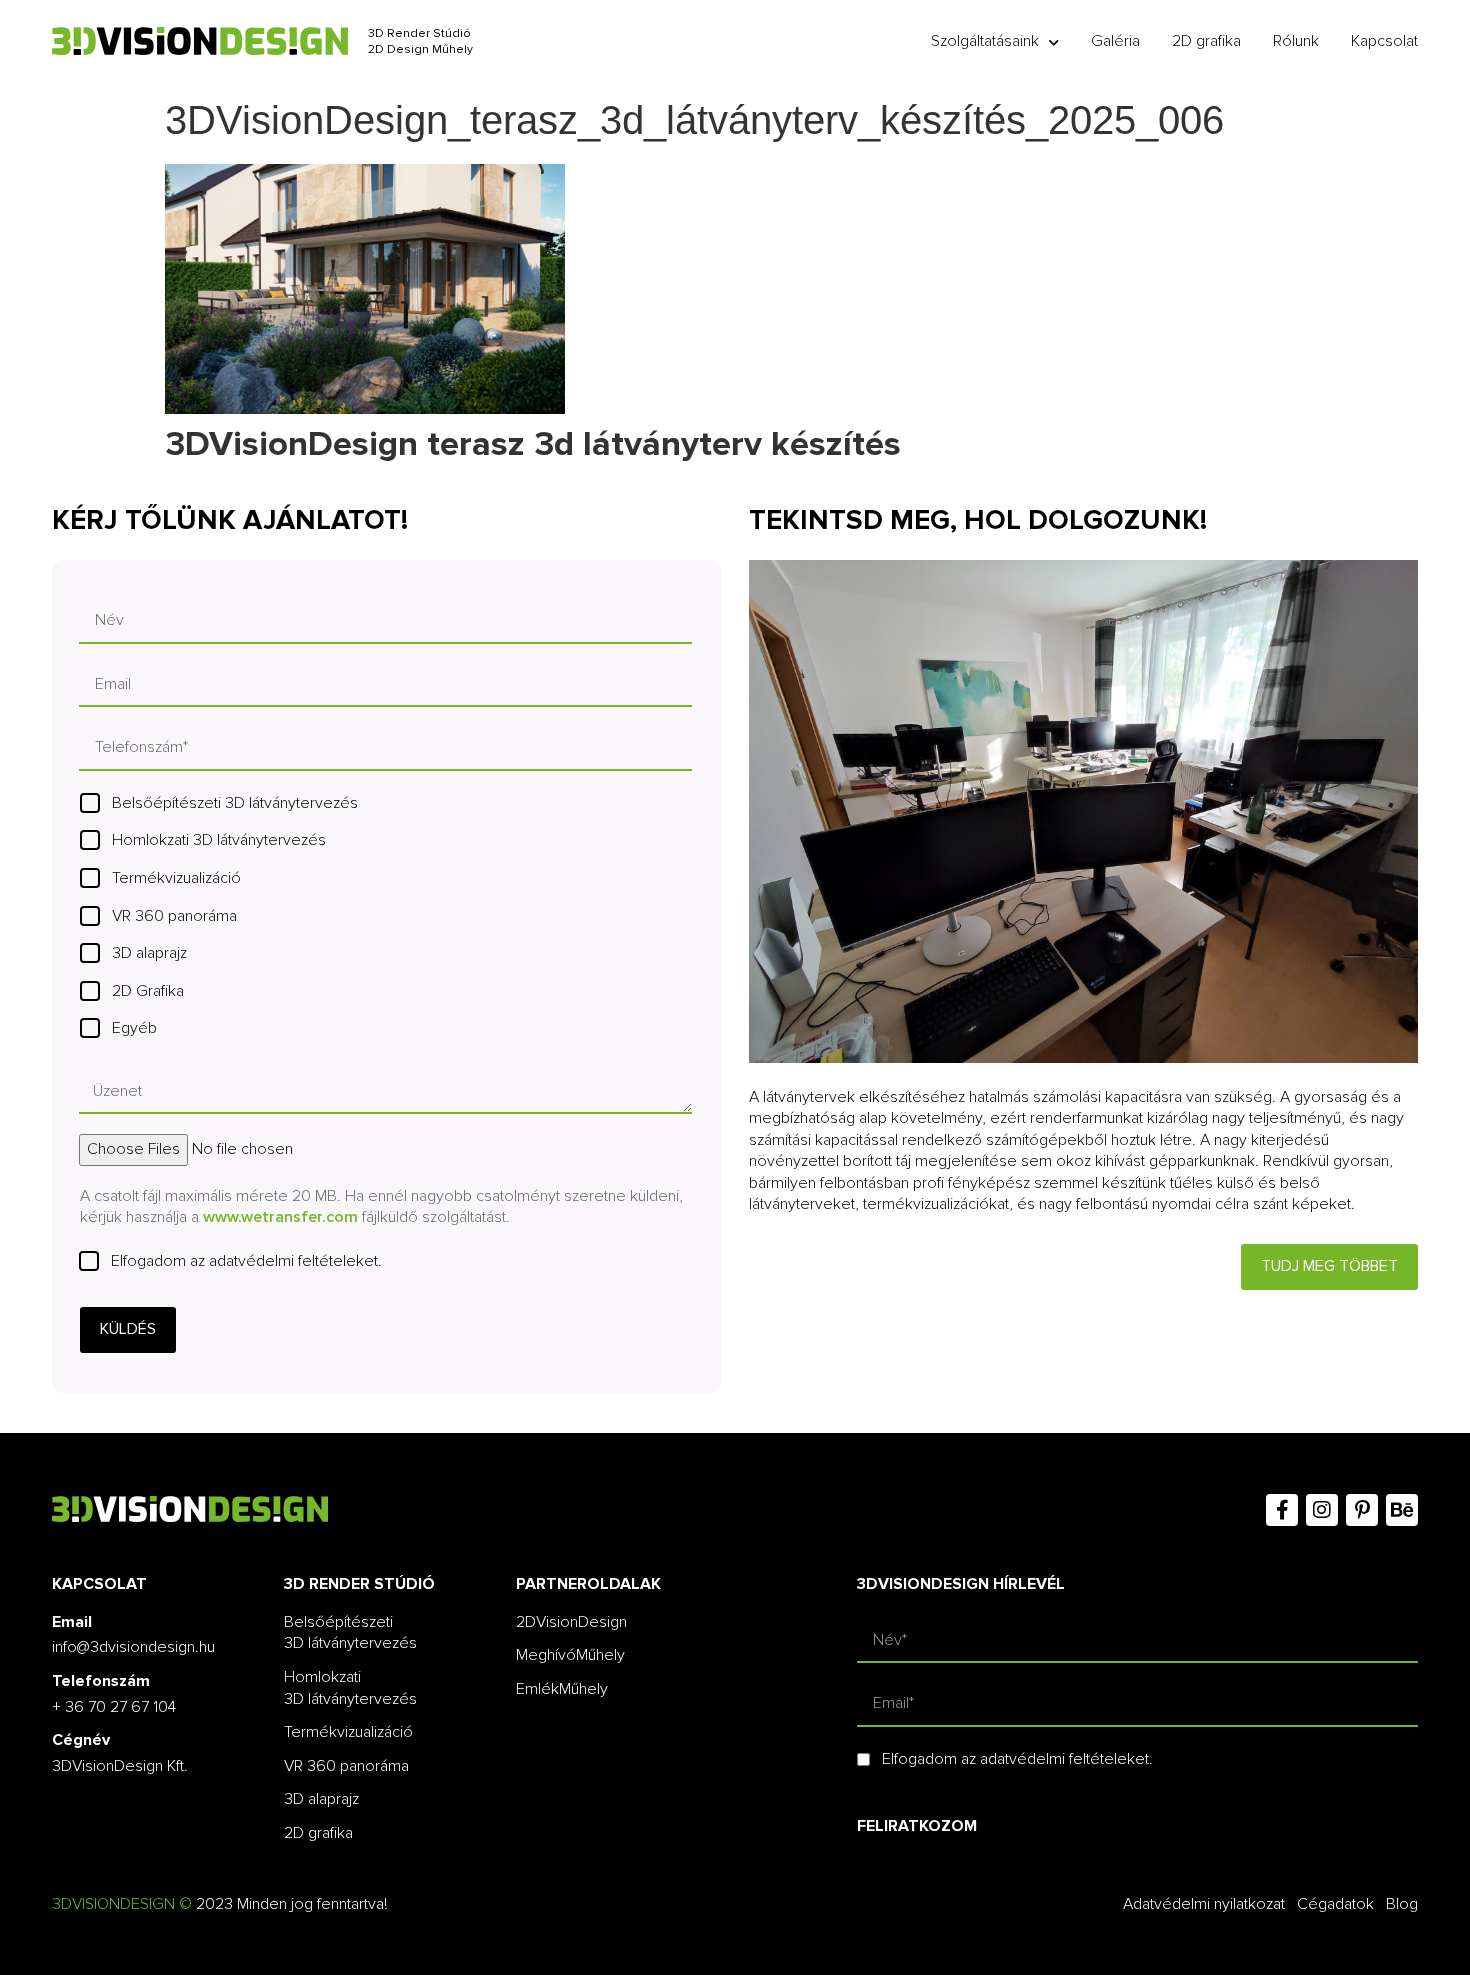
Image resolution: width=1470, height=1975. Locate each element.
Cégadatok (1335, 1904)
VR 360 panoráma (174, 916)
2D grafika (1206, 41)
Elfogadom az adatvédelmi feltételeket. (246, 1261)
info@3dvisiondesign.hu (133, 1647)
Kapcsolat (1384, 41)
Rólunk (1296, 41)
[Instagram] (1322, 1510)
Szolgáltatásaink (985, 41)
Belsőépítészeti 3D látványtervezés (235, 803)
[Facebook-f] (1282, 1510)
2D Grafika (148, 991)
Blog (1402, 1904)
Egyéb (134, 1028)
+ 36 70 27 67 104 (114, 1707)
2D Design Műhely (420, 49)
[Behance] (1402, 1510)
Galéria (1115, 41)
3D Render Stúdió (419, 33)
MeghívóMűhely (570, 1655)
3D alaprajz (149, 953)
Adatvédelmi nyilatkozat (1204, 1904)
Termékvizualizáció (176, 878)
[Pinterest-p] (1362, 1510)
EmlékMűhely (562, 1689)
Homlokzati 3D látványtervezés (219, 840)
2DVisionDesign (571, 1622)
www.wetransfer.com (280, 1217)
